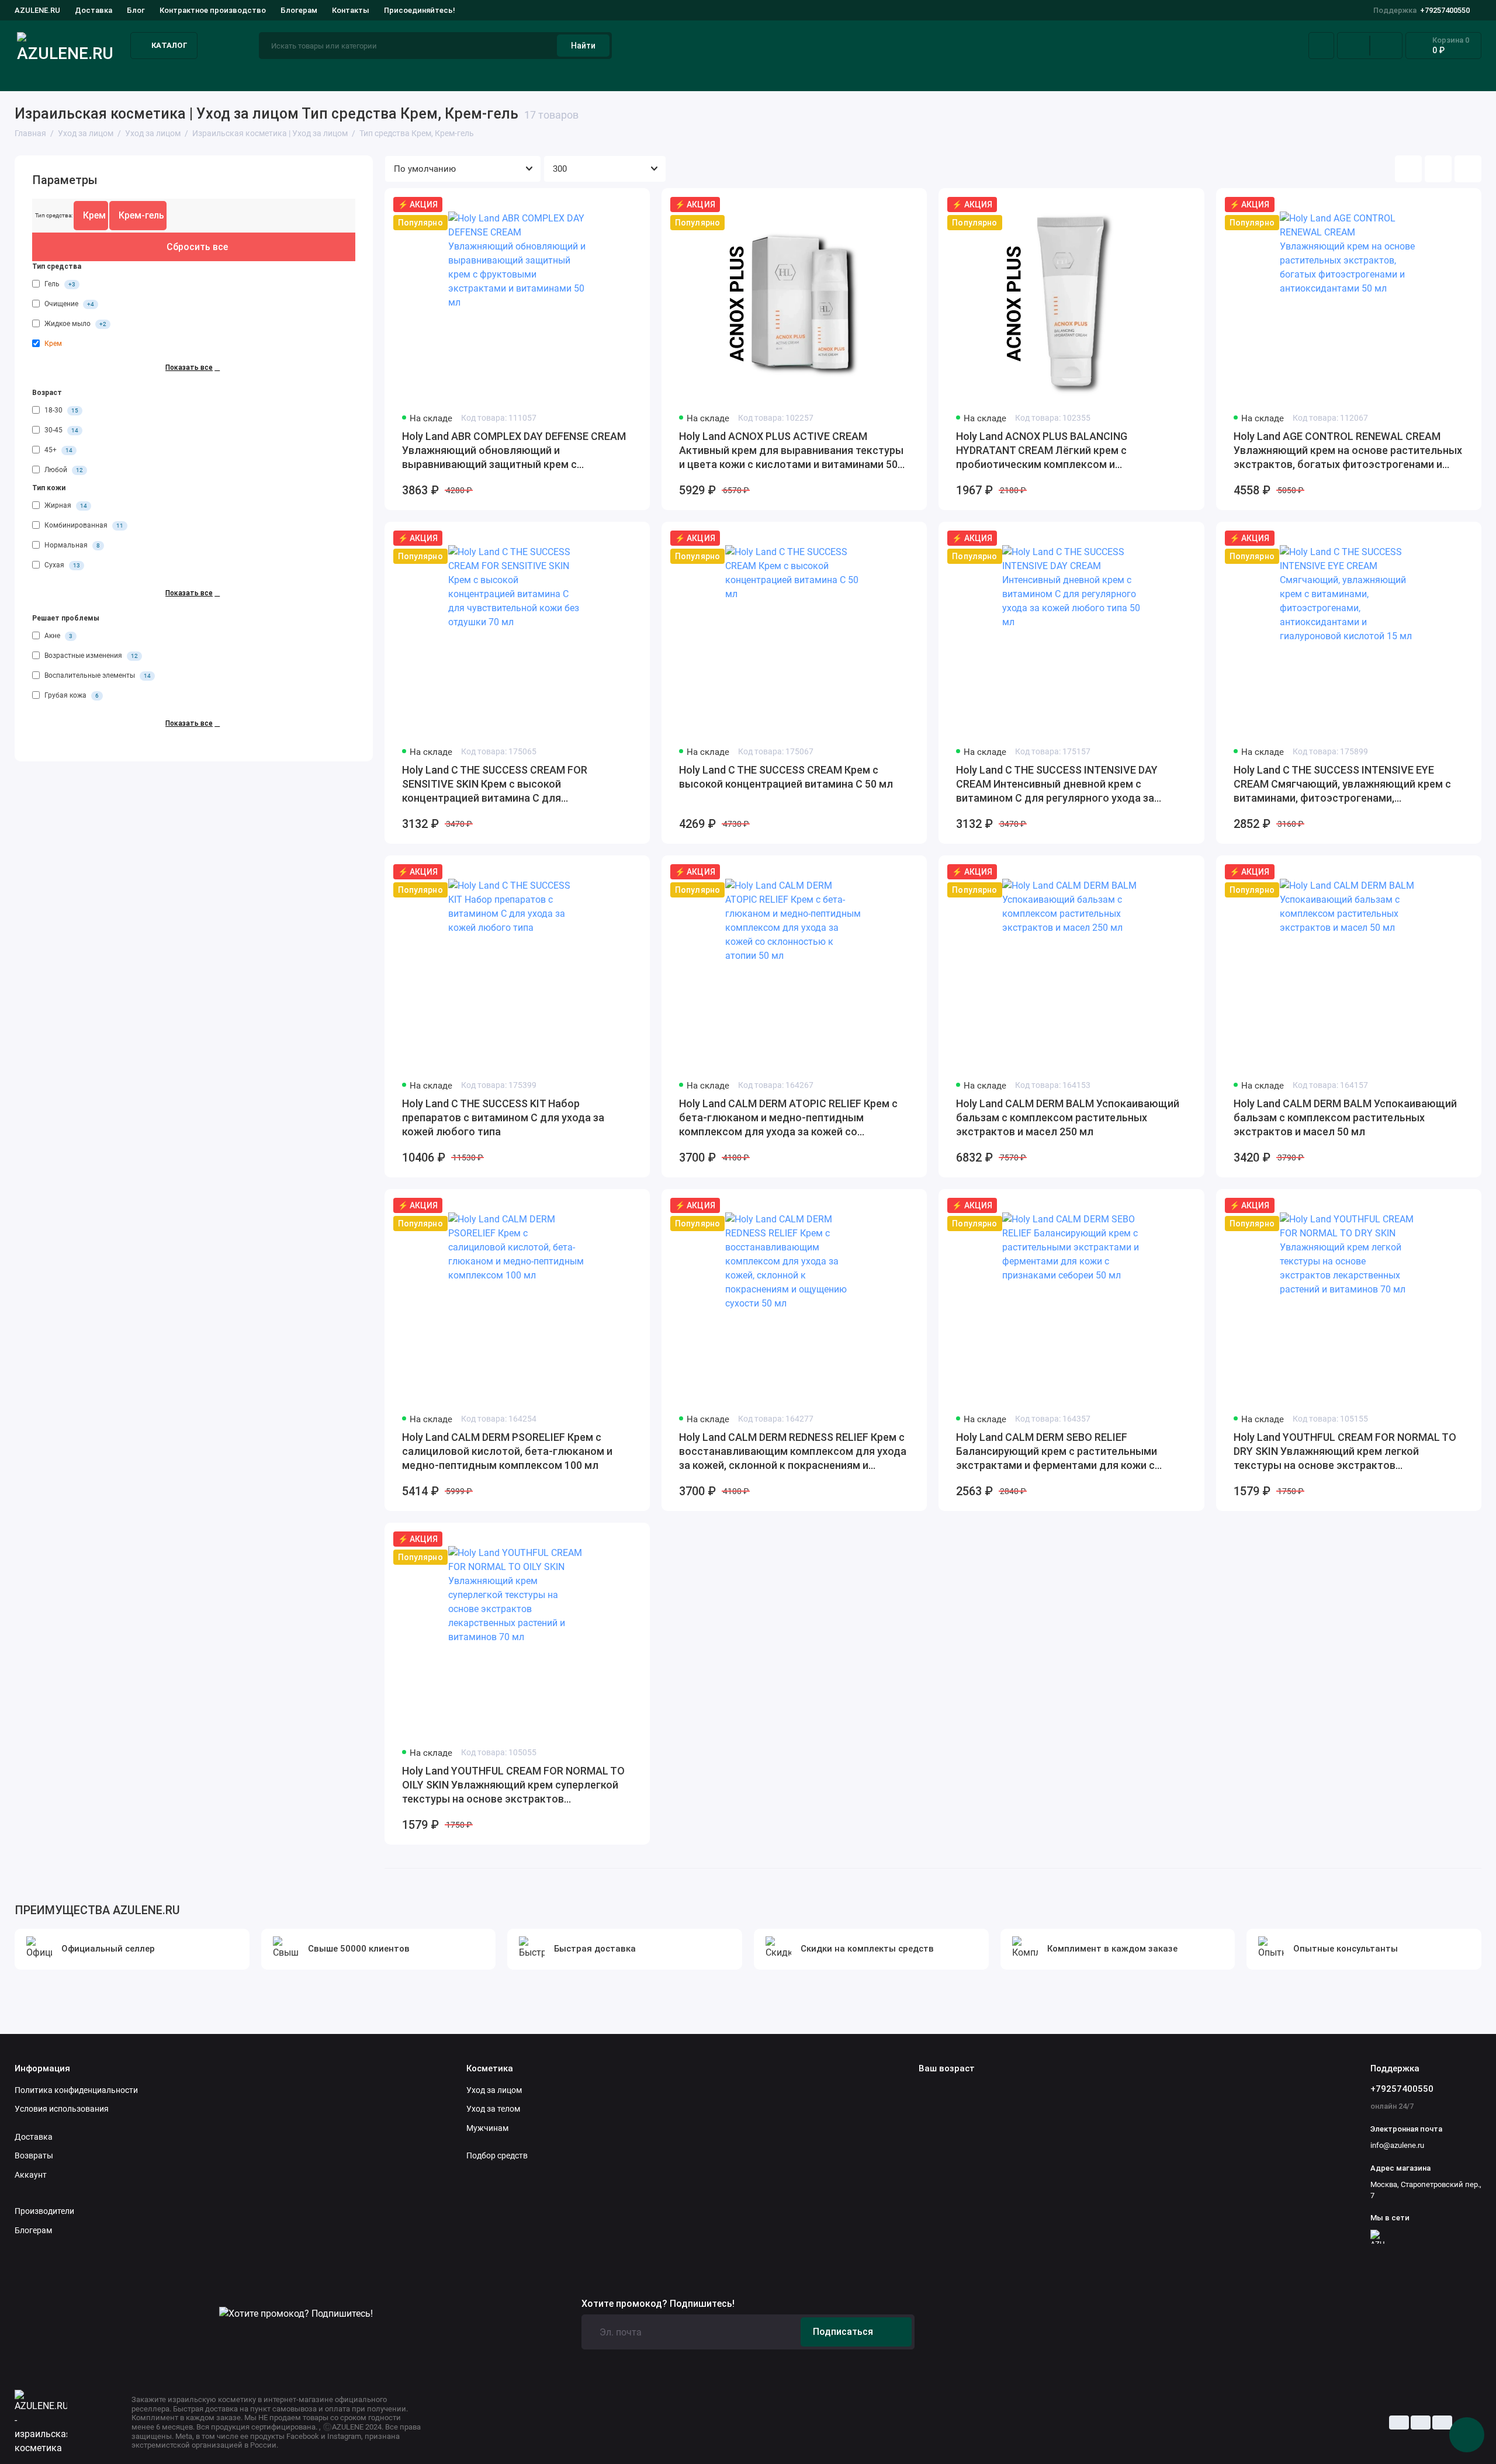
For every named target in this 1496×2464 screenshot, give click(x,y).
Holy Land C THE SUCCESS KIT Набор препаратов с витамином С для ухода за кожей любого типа (503, 1117)
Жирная (65, 506)
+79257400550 (1421, 10)
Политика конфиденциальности (76, 2090)
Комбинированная (83, 526)
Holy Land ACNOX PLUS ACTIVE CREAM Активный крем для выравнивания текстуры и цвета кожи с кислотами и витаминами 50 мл (791, 451)
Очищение (68, 304)
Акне (481, 75)
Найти (583, 46)
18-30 (60, 411)
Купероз (670, 75)
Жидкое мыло (75, 324)
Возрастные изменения (90, 656)
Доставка (93, 10)
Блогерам (299, 10)
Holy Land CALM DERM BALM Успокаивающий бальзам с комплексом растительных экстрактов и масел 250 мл (1068, 1117)
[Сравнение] (1353, 46)
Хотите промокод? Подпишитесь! (658, 2304)
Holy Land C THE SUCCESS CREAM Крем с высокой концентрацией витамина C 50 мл (786, 777)
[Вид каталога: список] (1438, 169)
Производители (44, 2211)
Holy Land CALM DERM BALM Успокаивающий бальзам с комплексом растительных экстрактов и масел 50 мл (1345, 1117)
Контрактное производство (213, 10)
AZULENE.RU (37, 10)
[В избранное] (633, 205)
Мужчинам (487, 2128)
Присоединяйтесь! (420, 10)
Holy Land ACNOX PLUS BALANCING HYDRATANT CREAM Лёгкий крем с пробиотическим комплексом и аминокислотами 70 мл (1042, 451)
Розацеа (1083, 75)
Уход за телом (493, 2109)
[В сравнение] (612, 205)
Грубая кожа (71, 696)
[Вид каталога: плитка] (1408, 169)
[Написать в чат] (1467, 2435)
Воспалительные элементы (97, 676)
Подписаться (843, 2332)
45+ (58, 450)
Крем (94, 215)
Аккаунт (31, 2175)
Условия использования (62, 2109)
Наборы (1277, 75)
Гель (59, 284)
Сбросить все (197, 247)
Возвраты (34, 2155)
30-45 (60, 431)
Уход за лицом (45, 75)
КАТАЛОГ (169, 45)
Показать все (189, 368)
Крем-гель (141, 215)
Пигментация (876, 75)
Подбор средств (276, 75)
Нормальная (71, 546)
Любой (63, 470)
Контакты (351, 10)
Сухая (61, 566)
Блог (136, 10)
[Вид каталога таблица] (1468, 169)
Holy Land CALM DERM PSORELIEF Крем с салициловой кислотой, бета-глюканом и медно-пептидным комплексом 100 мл (507, 1451)
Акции (1468, 75)
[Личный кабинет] (1321, 46)
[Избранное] (1386, 46)
